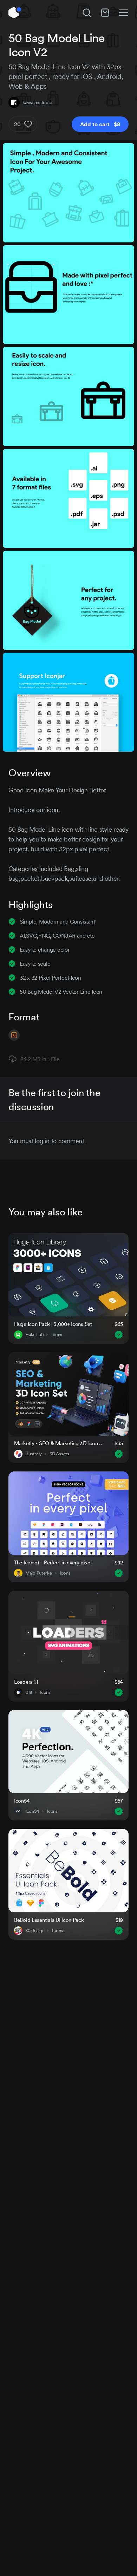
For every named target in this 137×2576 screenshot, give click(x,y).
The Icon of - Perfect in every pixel (53, 1562)
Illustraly (34, 1454)
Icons (57, 1335)
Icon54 (22, 1801)
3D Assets (59, 1454)
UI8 (29, 1692)
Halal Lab (34, 1335)
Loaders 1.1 (26, 1682)
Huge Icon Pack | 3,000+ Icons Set (53, 1324)
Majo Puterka (39, 1573)
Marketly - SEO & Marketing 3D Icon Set (60, 1443)
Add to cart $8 (100, 124)
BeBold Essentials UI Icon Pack (49, 1920)
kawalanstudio (37, 102)
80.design (35, 1931)
